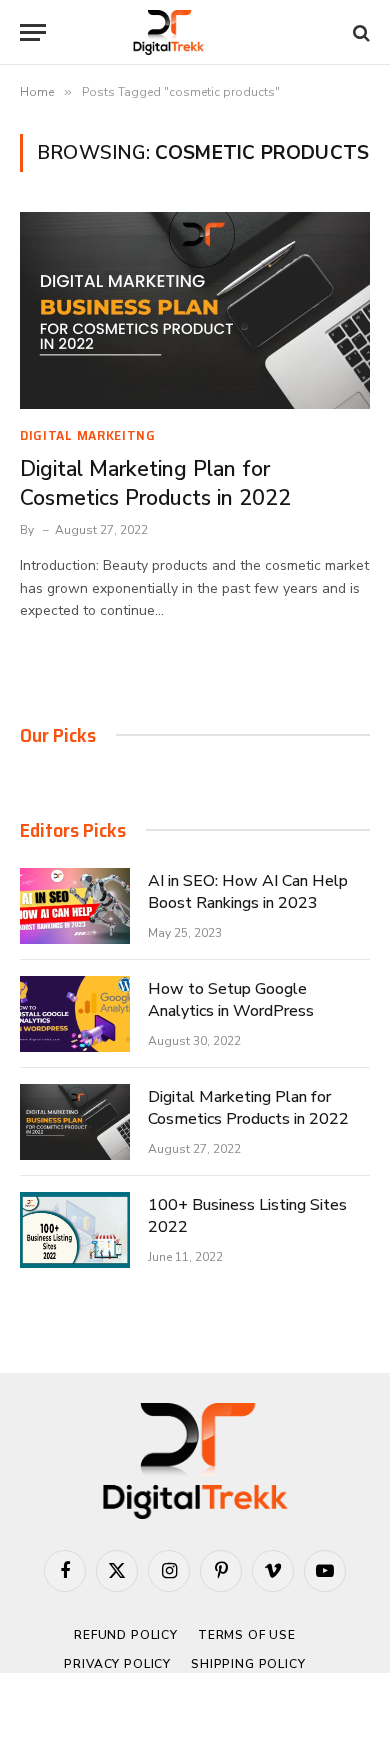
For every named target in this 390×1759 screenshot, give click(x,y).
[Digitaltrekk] (195, 32)
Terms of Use (247, 1635)
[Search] (359, 32)
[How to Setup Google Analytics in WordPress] (75, 1014)
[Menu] (33, 32)
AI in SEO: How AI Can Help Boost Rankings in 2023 (248, 892)
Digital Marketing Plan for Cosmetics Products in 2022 (155, 483)
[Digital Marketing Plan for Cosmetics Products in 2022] (195, 310)
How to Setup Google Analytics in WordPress (231, 1000)
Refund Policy (126, 1635)
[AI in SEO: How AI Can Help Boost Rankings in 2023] (75, 906)
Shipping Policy (248, 1664)
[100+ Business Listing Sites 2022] (75, 1230)
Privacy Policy (117, 1664)
